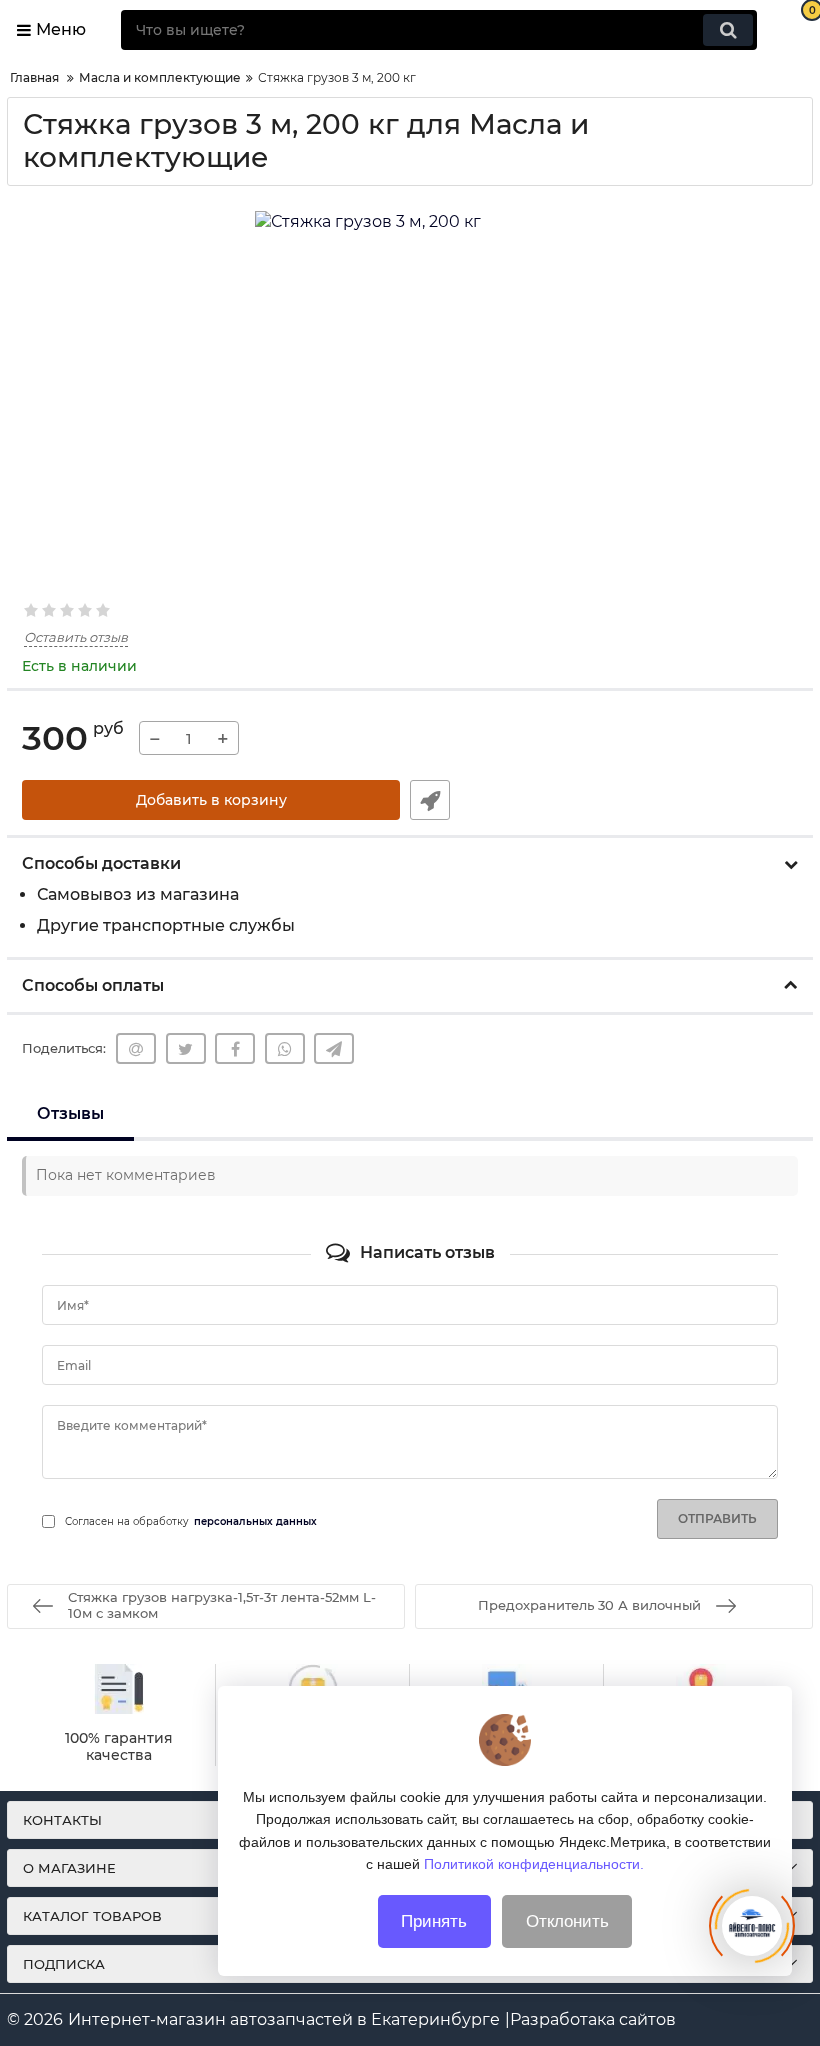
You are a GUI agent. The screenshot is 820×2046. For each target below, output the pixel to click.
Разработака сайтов (593, 2019)
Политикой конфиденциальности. (534, 1864)
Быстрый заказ (430, 800)
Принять (434, 1921)
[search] (728, 30)
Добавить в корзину (211, 800)
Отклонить (567, 1921)
